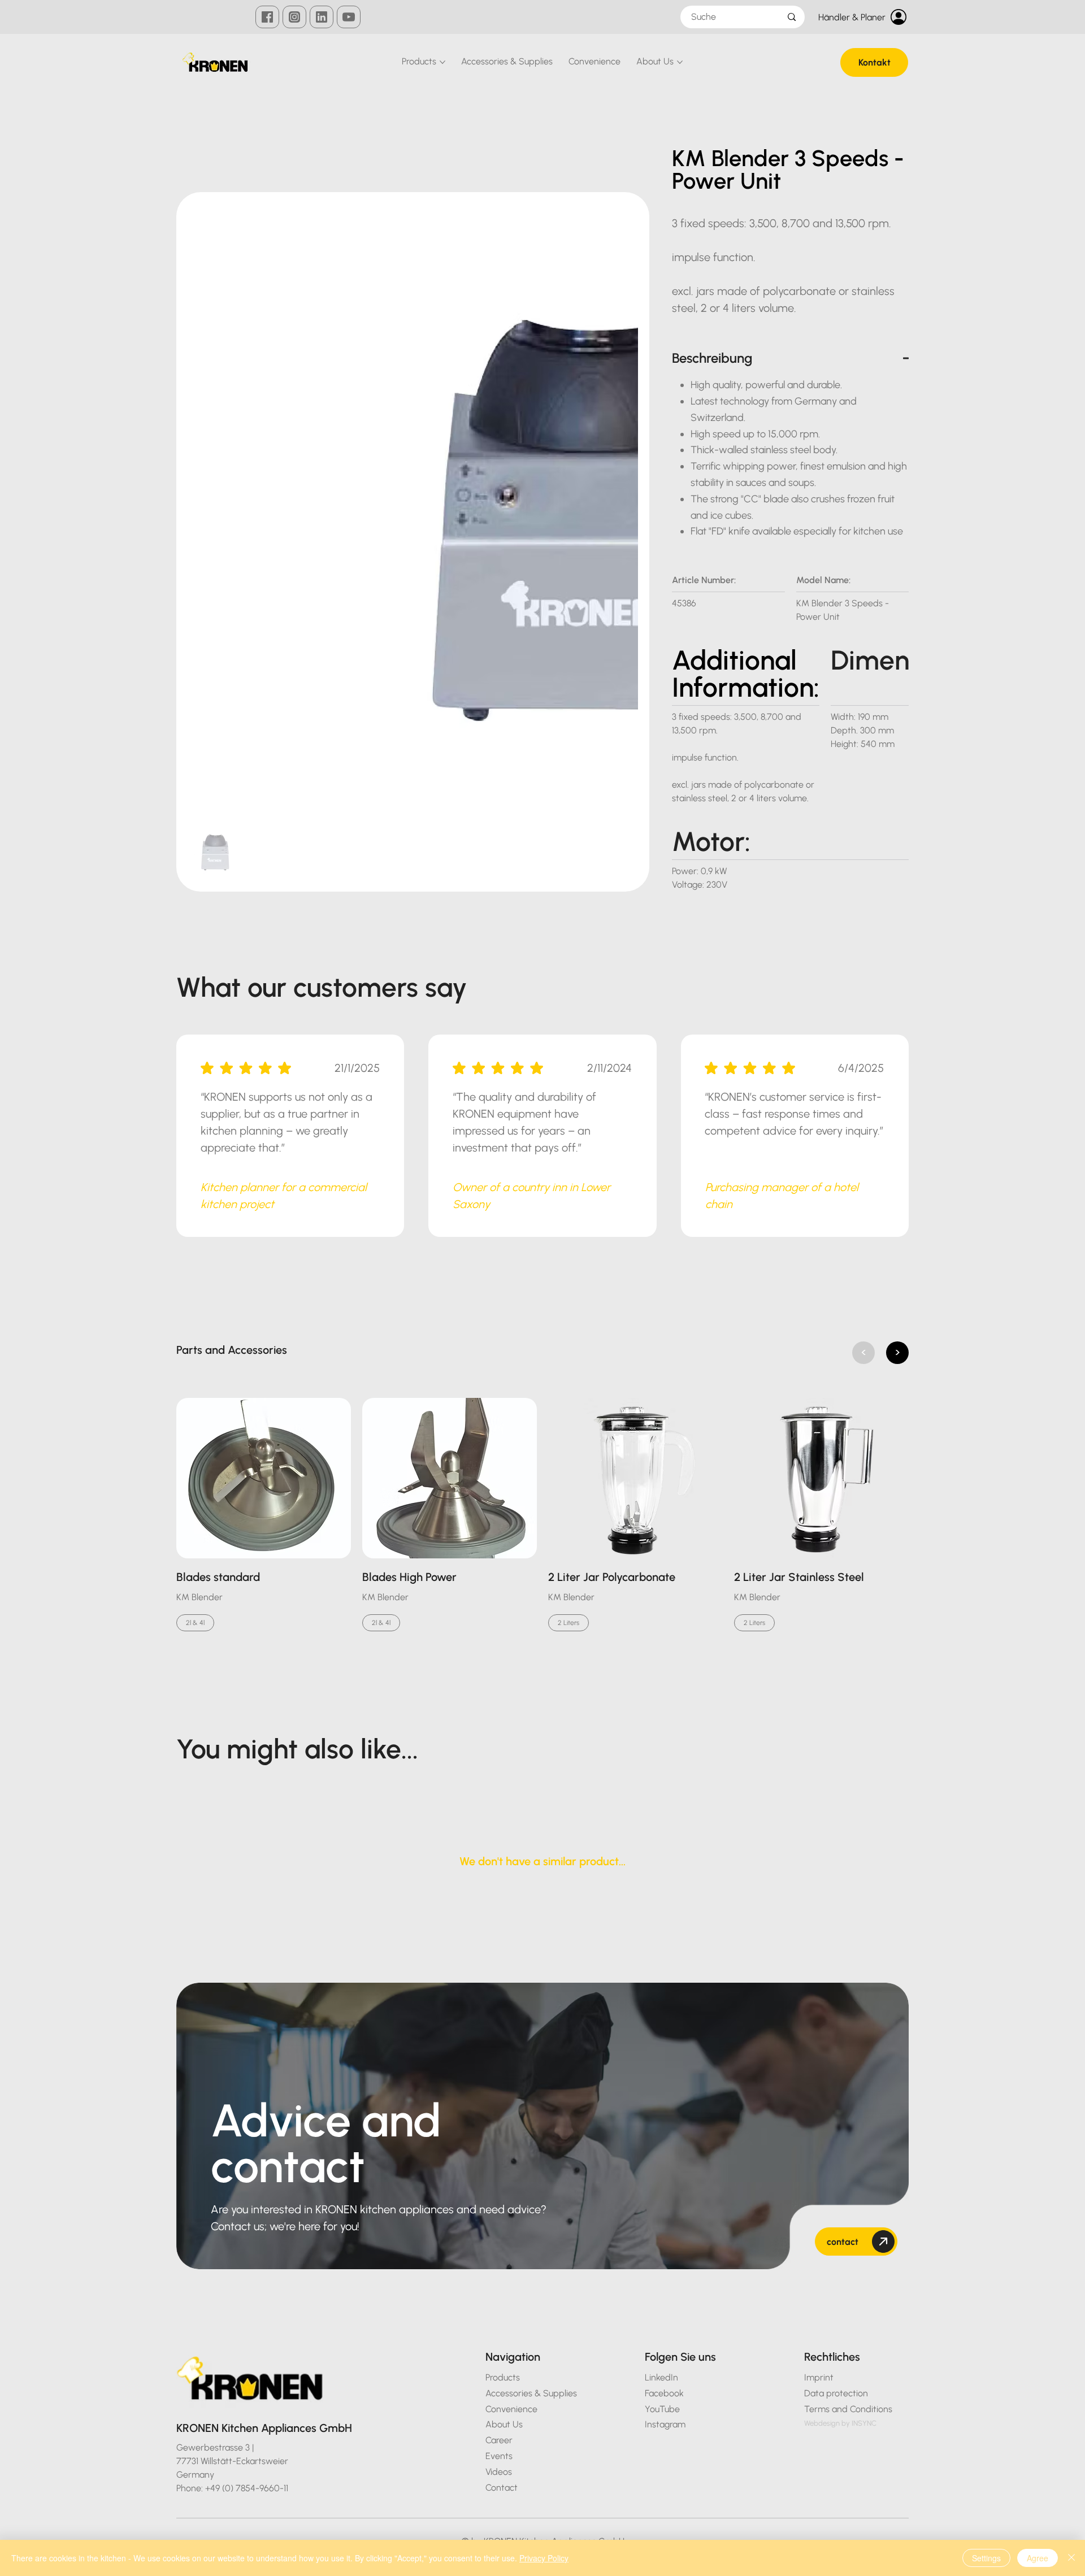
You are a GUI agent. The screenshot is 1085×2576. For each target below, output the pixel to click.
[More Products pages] (442, 62)
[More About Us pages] (680, 62)
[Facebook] (267, 17)
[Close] (1071, 2558)
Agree (1038, 2558)
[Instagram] (294, 17)
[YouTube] (349, 17)
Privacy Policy (544, 2558)
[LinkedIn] (322, 17)
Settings (986, 2558)
